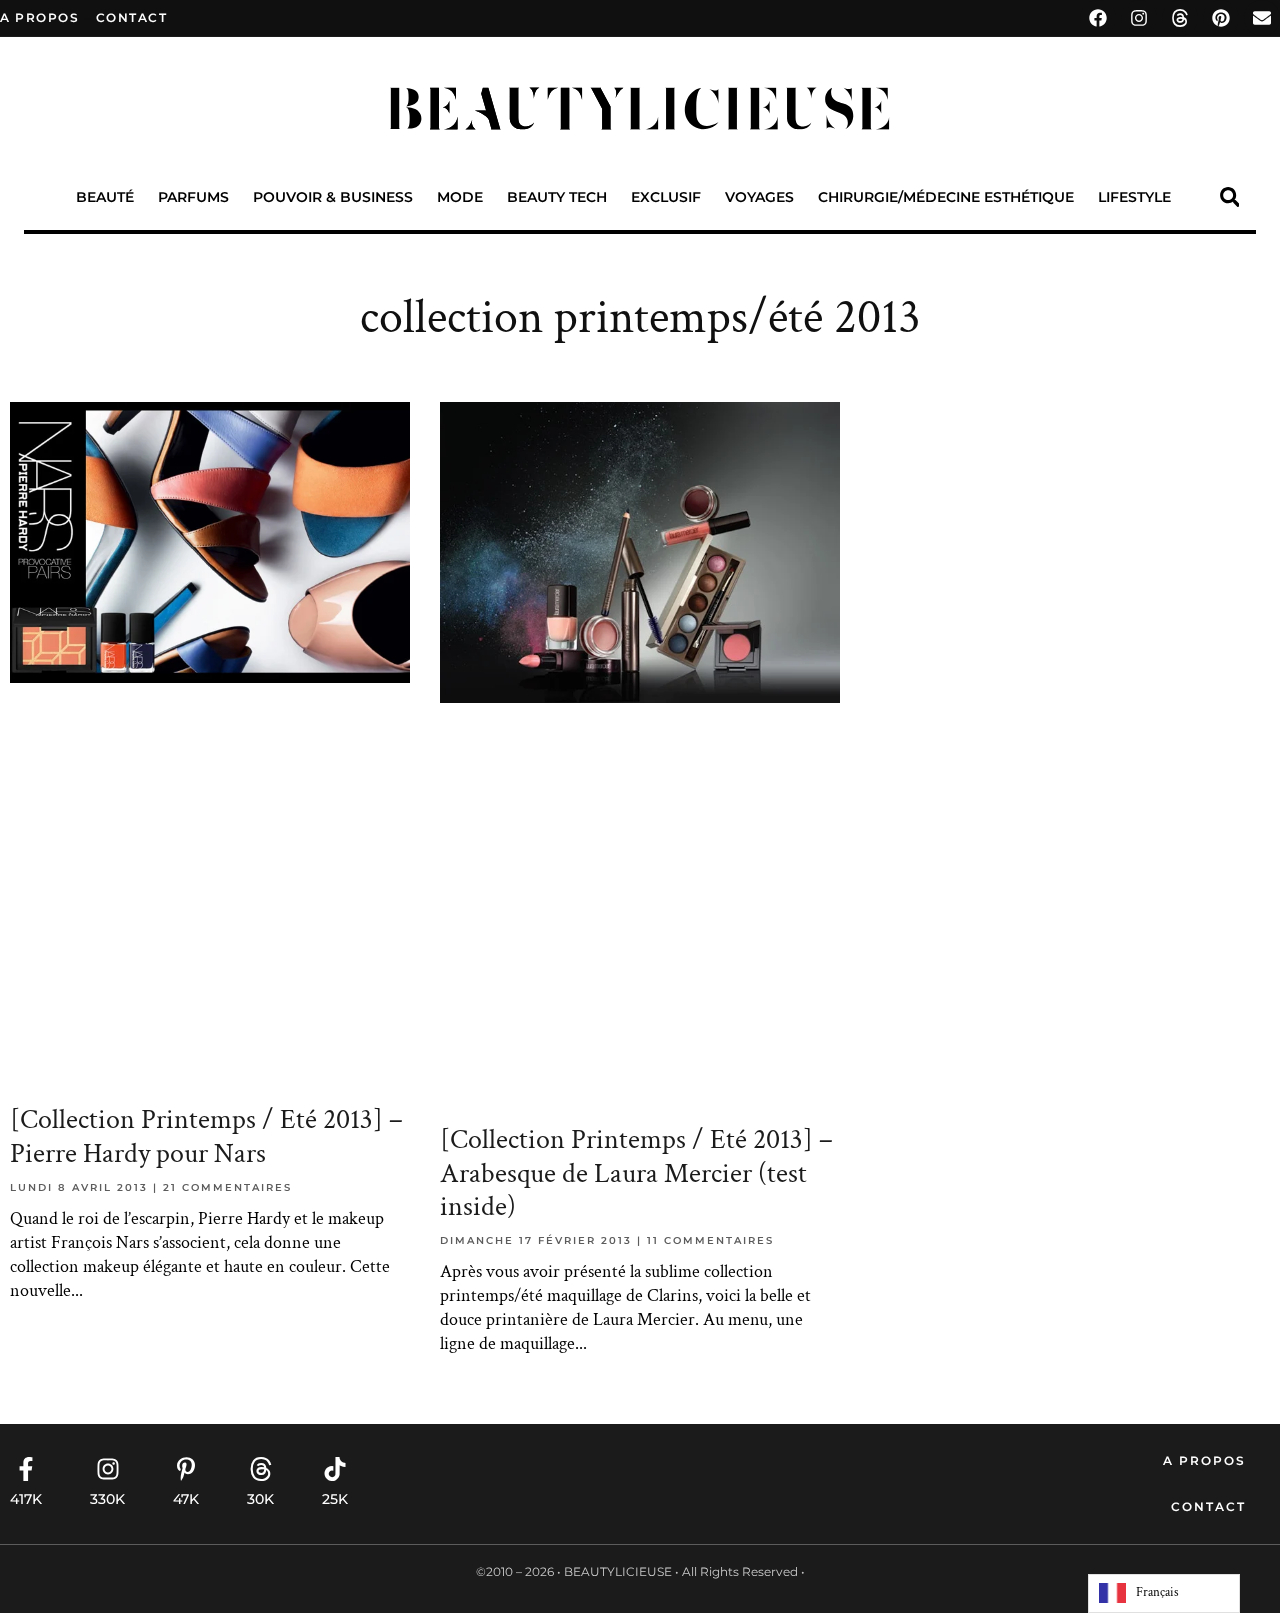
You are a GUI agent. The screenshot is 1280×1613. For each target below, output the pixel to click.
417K (26, 1499)
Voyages (759, 197)
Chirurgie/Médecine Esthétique (946, 197)
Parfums (193, 197)
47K (186, 1499)
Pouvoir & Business (333, 197)
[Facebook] (1098, 18)
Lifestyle (1134, 197)
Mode (460, 197)
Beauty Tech (557, 197)
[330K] (108, 1469)
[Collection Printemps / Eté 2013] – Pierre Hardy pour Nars (206, 1136)
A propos (39, 17)
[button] (1229, 197)
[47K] (186, 1469)
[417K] (26, 1469)
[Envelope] (1262, 18)
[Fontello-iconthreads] (1180, 18)
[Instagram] (1139, 18)
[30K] (261, 1469)
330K (107, 1499)
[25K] (335, 1469)
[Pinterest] (1221, 18)
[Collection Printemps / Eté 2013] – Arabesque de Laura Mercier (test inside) (636, 1173)
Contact (1208, 1506)
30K (260, 1499)
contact (132, 17)
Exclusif (666, 197)
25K (335, 1499)
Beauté (105, 197)
